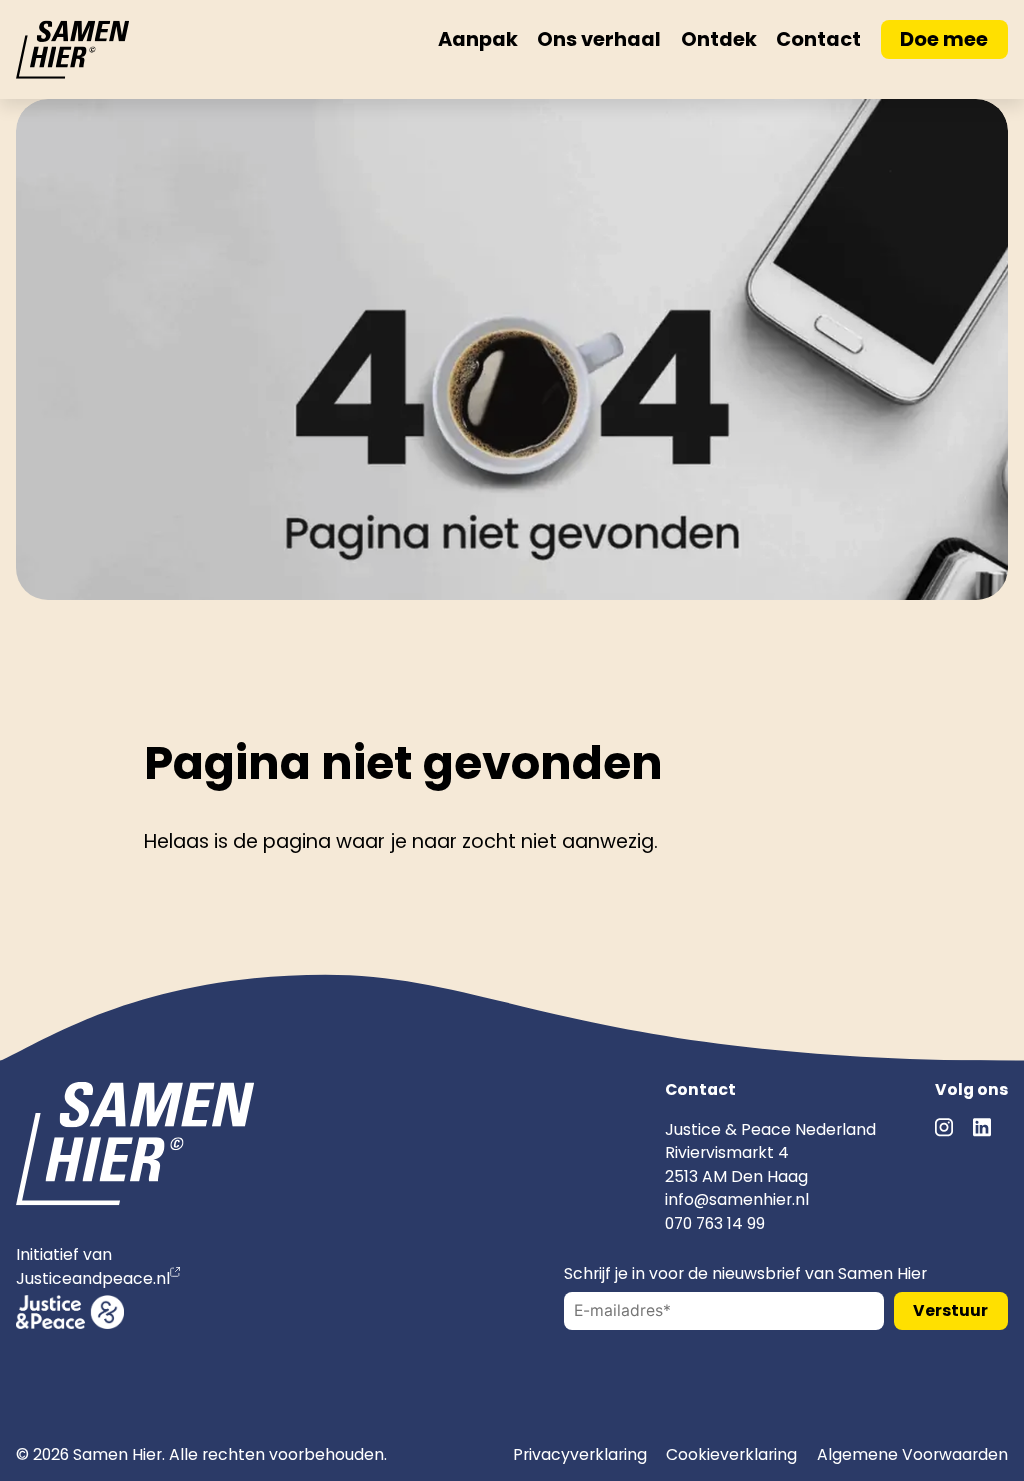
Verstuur (950, 1310)
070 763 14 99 (715, 1223)
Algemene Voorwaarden (912, 1454)
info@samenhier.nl (737, 1199)
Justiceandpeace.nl (93, 1278)
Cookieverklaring (731, 1454)
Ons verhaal (599, 39)
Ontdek (719, 39)
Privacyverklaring (580, 1454)
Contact (818, 39)
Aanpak (478, 39)
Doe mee (944, 39)
